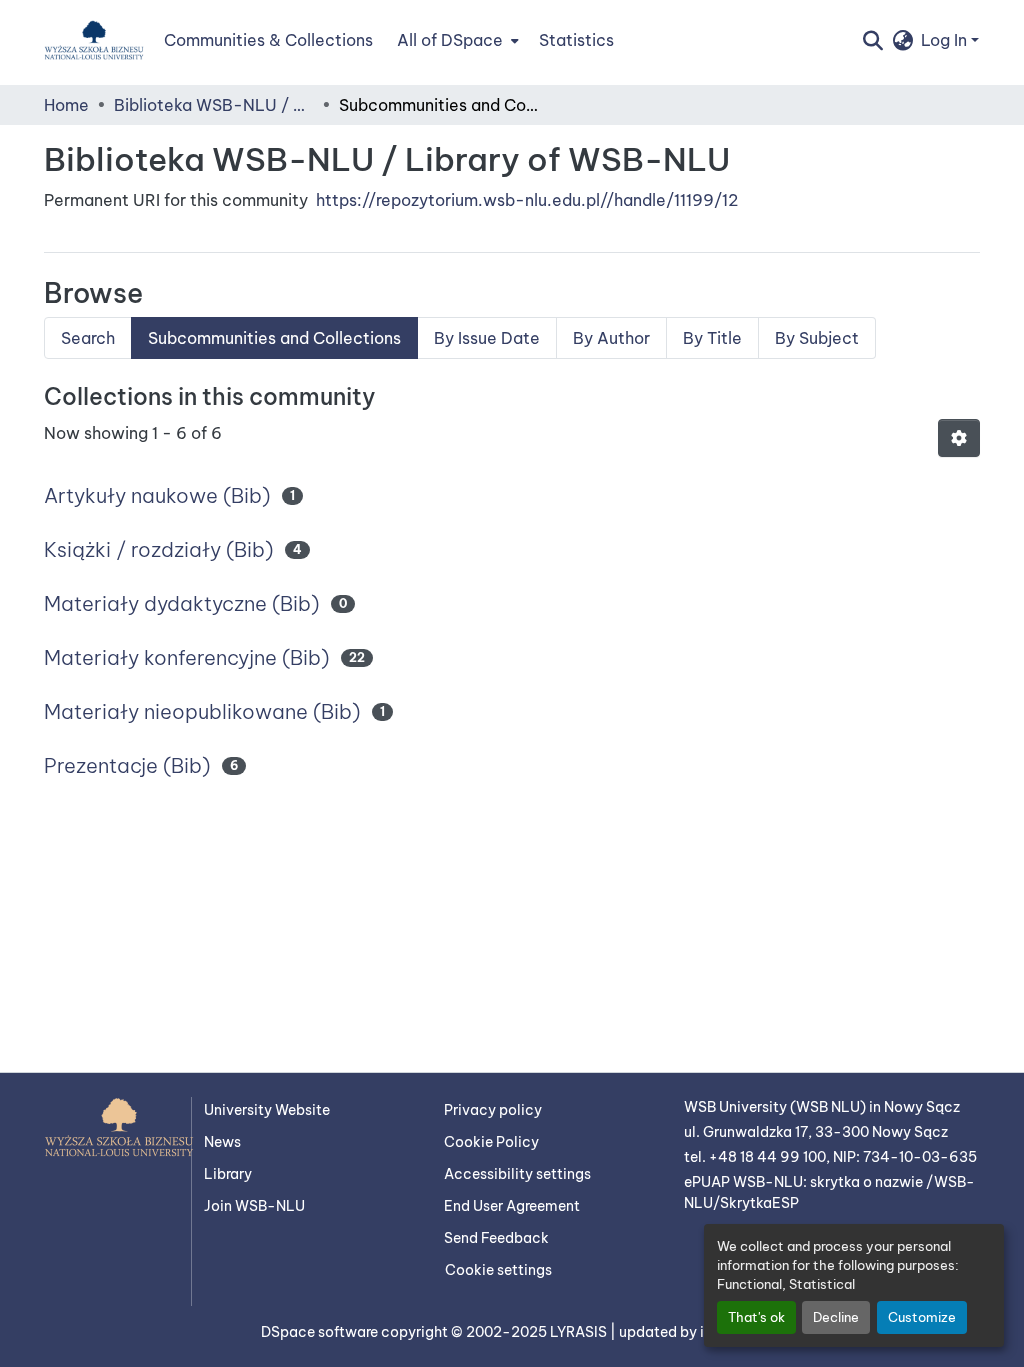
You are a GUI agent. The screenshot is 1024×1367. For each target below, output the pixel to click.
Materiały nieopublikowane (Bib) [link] (202, 711)
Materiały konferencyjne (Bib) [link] (186, 657)
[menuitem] (456, 40)
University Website (267, 1110)
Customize (922, 1317)
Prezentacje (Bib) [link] (127, 765)
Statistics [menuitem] (576, 40)
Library (228, 1174)
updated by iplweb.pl (691, 1332)
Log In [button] (946, 40)
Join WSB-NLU (254, 1206)
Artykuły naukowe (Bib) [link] (157, 495)
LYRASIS (580, 1332)
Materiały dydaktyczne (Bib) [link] (181, 603)
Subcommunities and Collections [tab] (274, 338)
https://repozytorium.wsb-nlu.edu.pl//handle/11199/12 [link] (527, 200)
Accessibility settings (517, 1174)
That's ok (756, 1317)
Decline (836, 1317)
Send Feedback (496, 1238)
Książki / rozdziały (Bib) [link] (158, 549)
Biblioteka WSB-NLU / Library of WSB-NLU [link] (214, 105)
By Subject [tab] (817, 338)
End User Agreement (512, 1206)
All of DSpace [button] (450, 40)
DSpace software (321, 1332)
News (222, 1142)
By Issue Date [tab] (487, 338)
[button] (94, 40)
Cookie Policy (491, 1142)
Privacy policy (493, 1110)
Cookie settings (498, 1270)
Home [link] (66, 105)
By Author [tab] (611, 338)
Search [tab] (88, 338)
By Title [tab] (712, 338)
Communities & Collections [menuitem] (268, 40)
